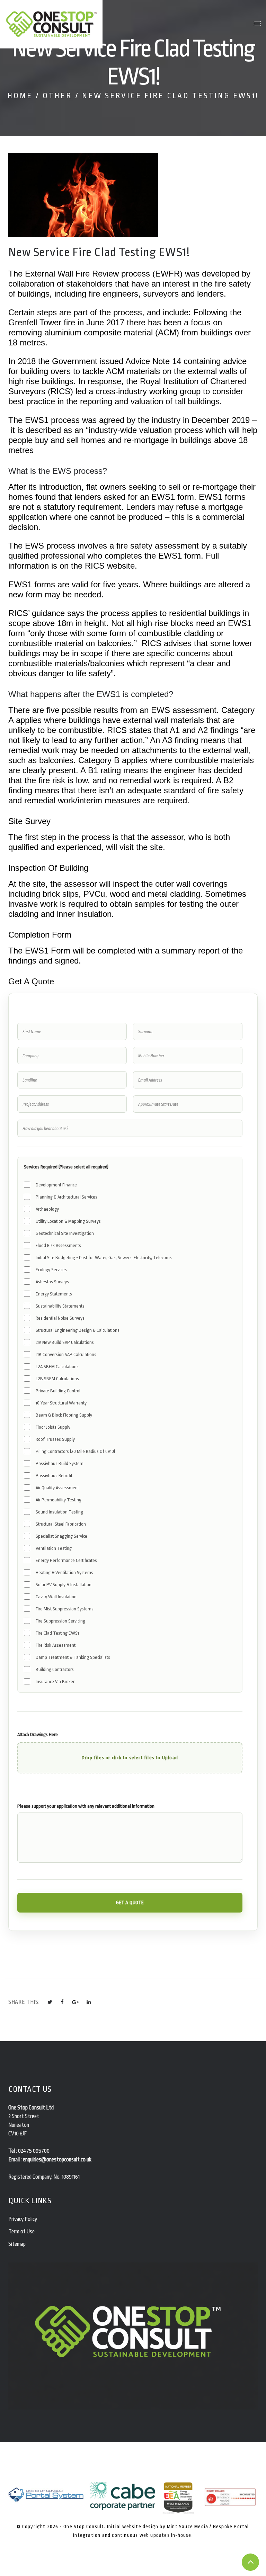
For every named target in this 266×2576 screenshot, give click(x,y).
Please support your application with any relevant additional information (86, 1806)
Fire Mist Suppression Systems (65, 1609)
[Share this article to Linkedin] (89, 2002)
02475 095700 (34, 2151)
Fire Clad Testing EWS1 (57, 1633)
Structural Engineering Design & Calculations (78, 1330)
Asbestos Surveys (52, 1282)
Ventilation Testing (54, 1548)
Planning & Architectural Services (66, 1197)
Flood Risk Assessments (58, 1245)
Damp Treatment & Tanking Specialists (73, 1657)
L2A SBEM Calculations (57, 1367)
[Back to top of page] (250, 2562)
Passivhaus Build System (60, 1463)
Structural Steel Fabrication (61, 1524)
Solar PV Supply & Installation (64, 1585)
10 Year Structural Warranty (61, 1403)
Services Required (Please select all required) (66, 1167)
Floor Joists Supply (53, 1427)
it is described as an (47, 430)
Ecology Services (51, 1270)
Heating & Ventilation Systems (64, 1572)
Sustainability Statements (60, 1306)
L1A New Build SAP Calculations (65, 1342)
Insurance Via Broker (55, 1682)
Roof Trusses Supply (55, 1439)
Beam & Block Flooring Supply (64, 1415)
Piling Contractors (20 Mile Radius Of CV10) (75, 1451)
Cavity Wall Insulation (56, 1597)
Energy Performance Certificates (66, 1560)
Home (20, 96)
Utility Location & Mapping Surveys (68, 1221)
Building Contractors (55, 1669)
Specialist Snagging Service (61, 1536)
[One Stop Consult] (133, 2501)
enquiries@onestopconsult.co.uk (57, 2160)
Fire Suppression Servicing (60, 1621)
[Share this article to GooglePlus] (76, 2002)
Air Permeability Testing (59, 1500)
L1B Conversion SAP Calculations (66, 1354)
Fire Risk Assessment (56, 1645)
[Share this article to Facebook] (62, 2002)
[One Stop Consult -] (52, 24)
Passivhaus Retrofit (54, 1476)
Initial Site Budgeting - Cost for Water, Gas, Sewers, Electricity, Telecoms (104, 1258)
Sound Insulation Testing (59, 1512)
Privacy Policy (23, 2219)
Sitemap (17, 2244)
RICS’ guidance (37, 613)
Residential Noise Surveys (60, 1318)
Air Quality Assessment (57, 1488)
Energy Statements (54, 1294)
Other (57, 96)
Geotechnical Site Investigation (65, 1233)
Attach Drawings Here (38, 1734)
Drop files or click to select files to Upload (130, 1758)
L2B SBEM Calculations (57, 1379)
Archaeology (47, 1209)
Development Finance (56, 1185)
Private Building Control (58, 1391)
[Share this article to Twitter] (50, 2002)
